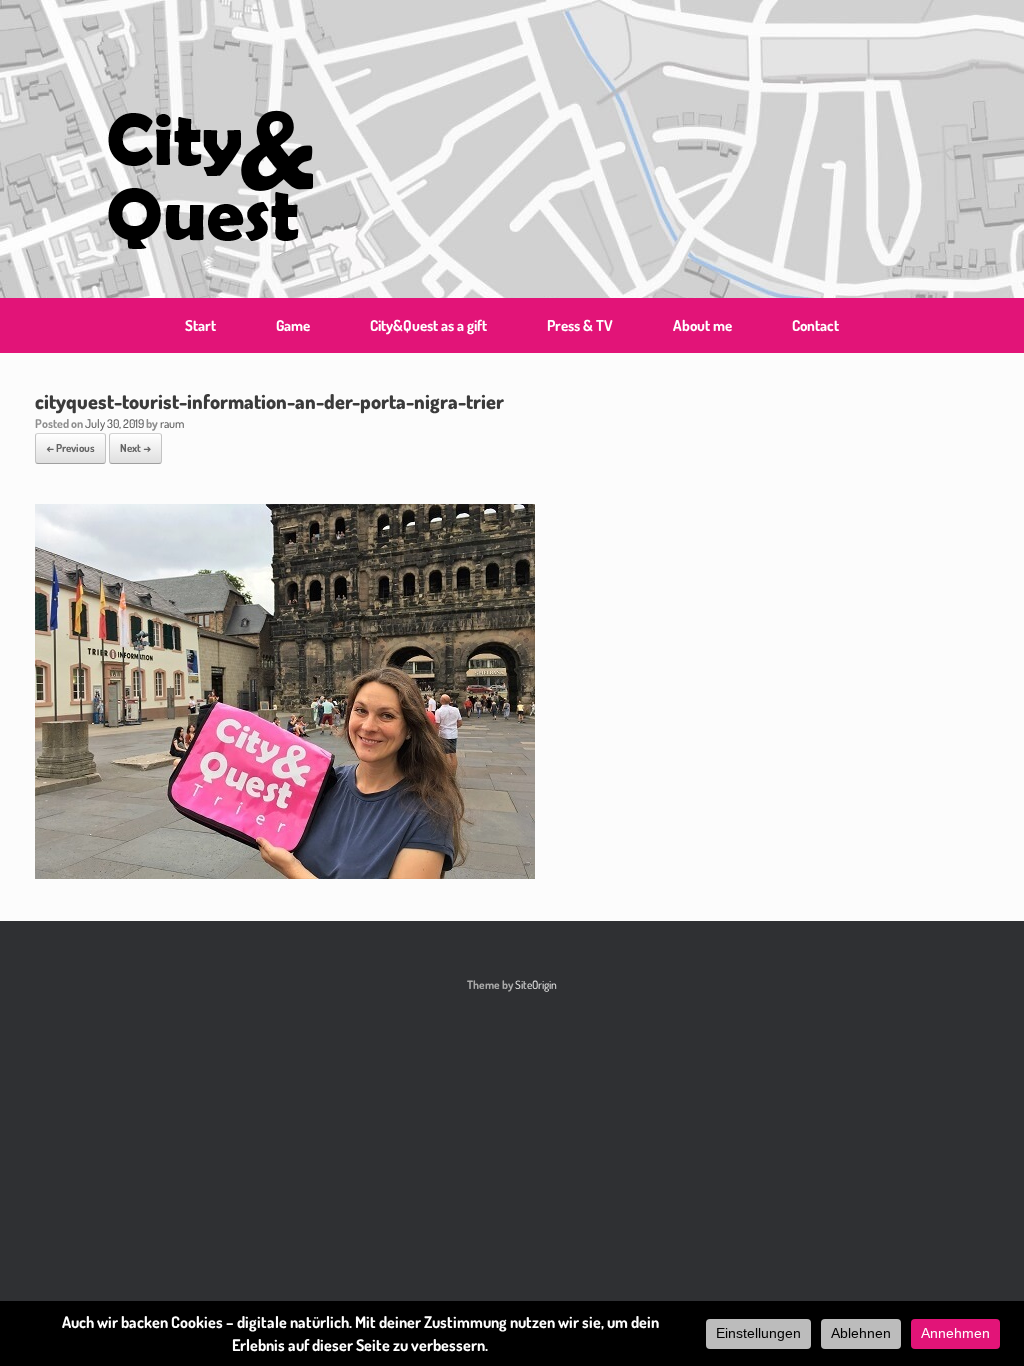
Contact (815, 325)
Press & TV (580, 325)
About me (702, 325)
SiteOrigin (536, 984)
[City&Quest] (209, 149)
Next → (135, 448)
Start (200, 325)
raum (172, 423)
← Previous (70, 448)
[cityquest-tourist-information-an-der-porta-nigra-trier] (285, 872)
